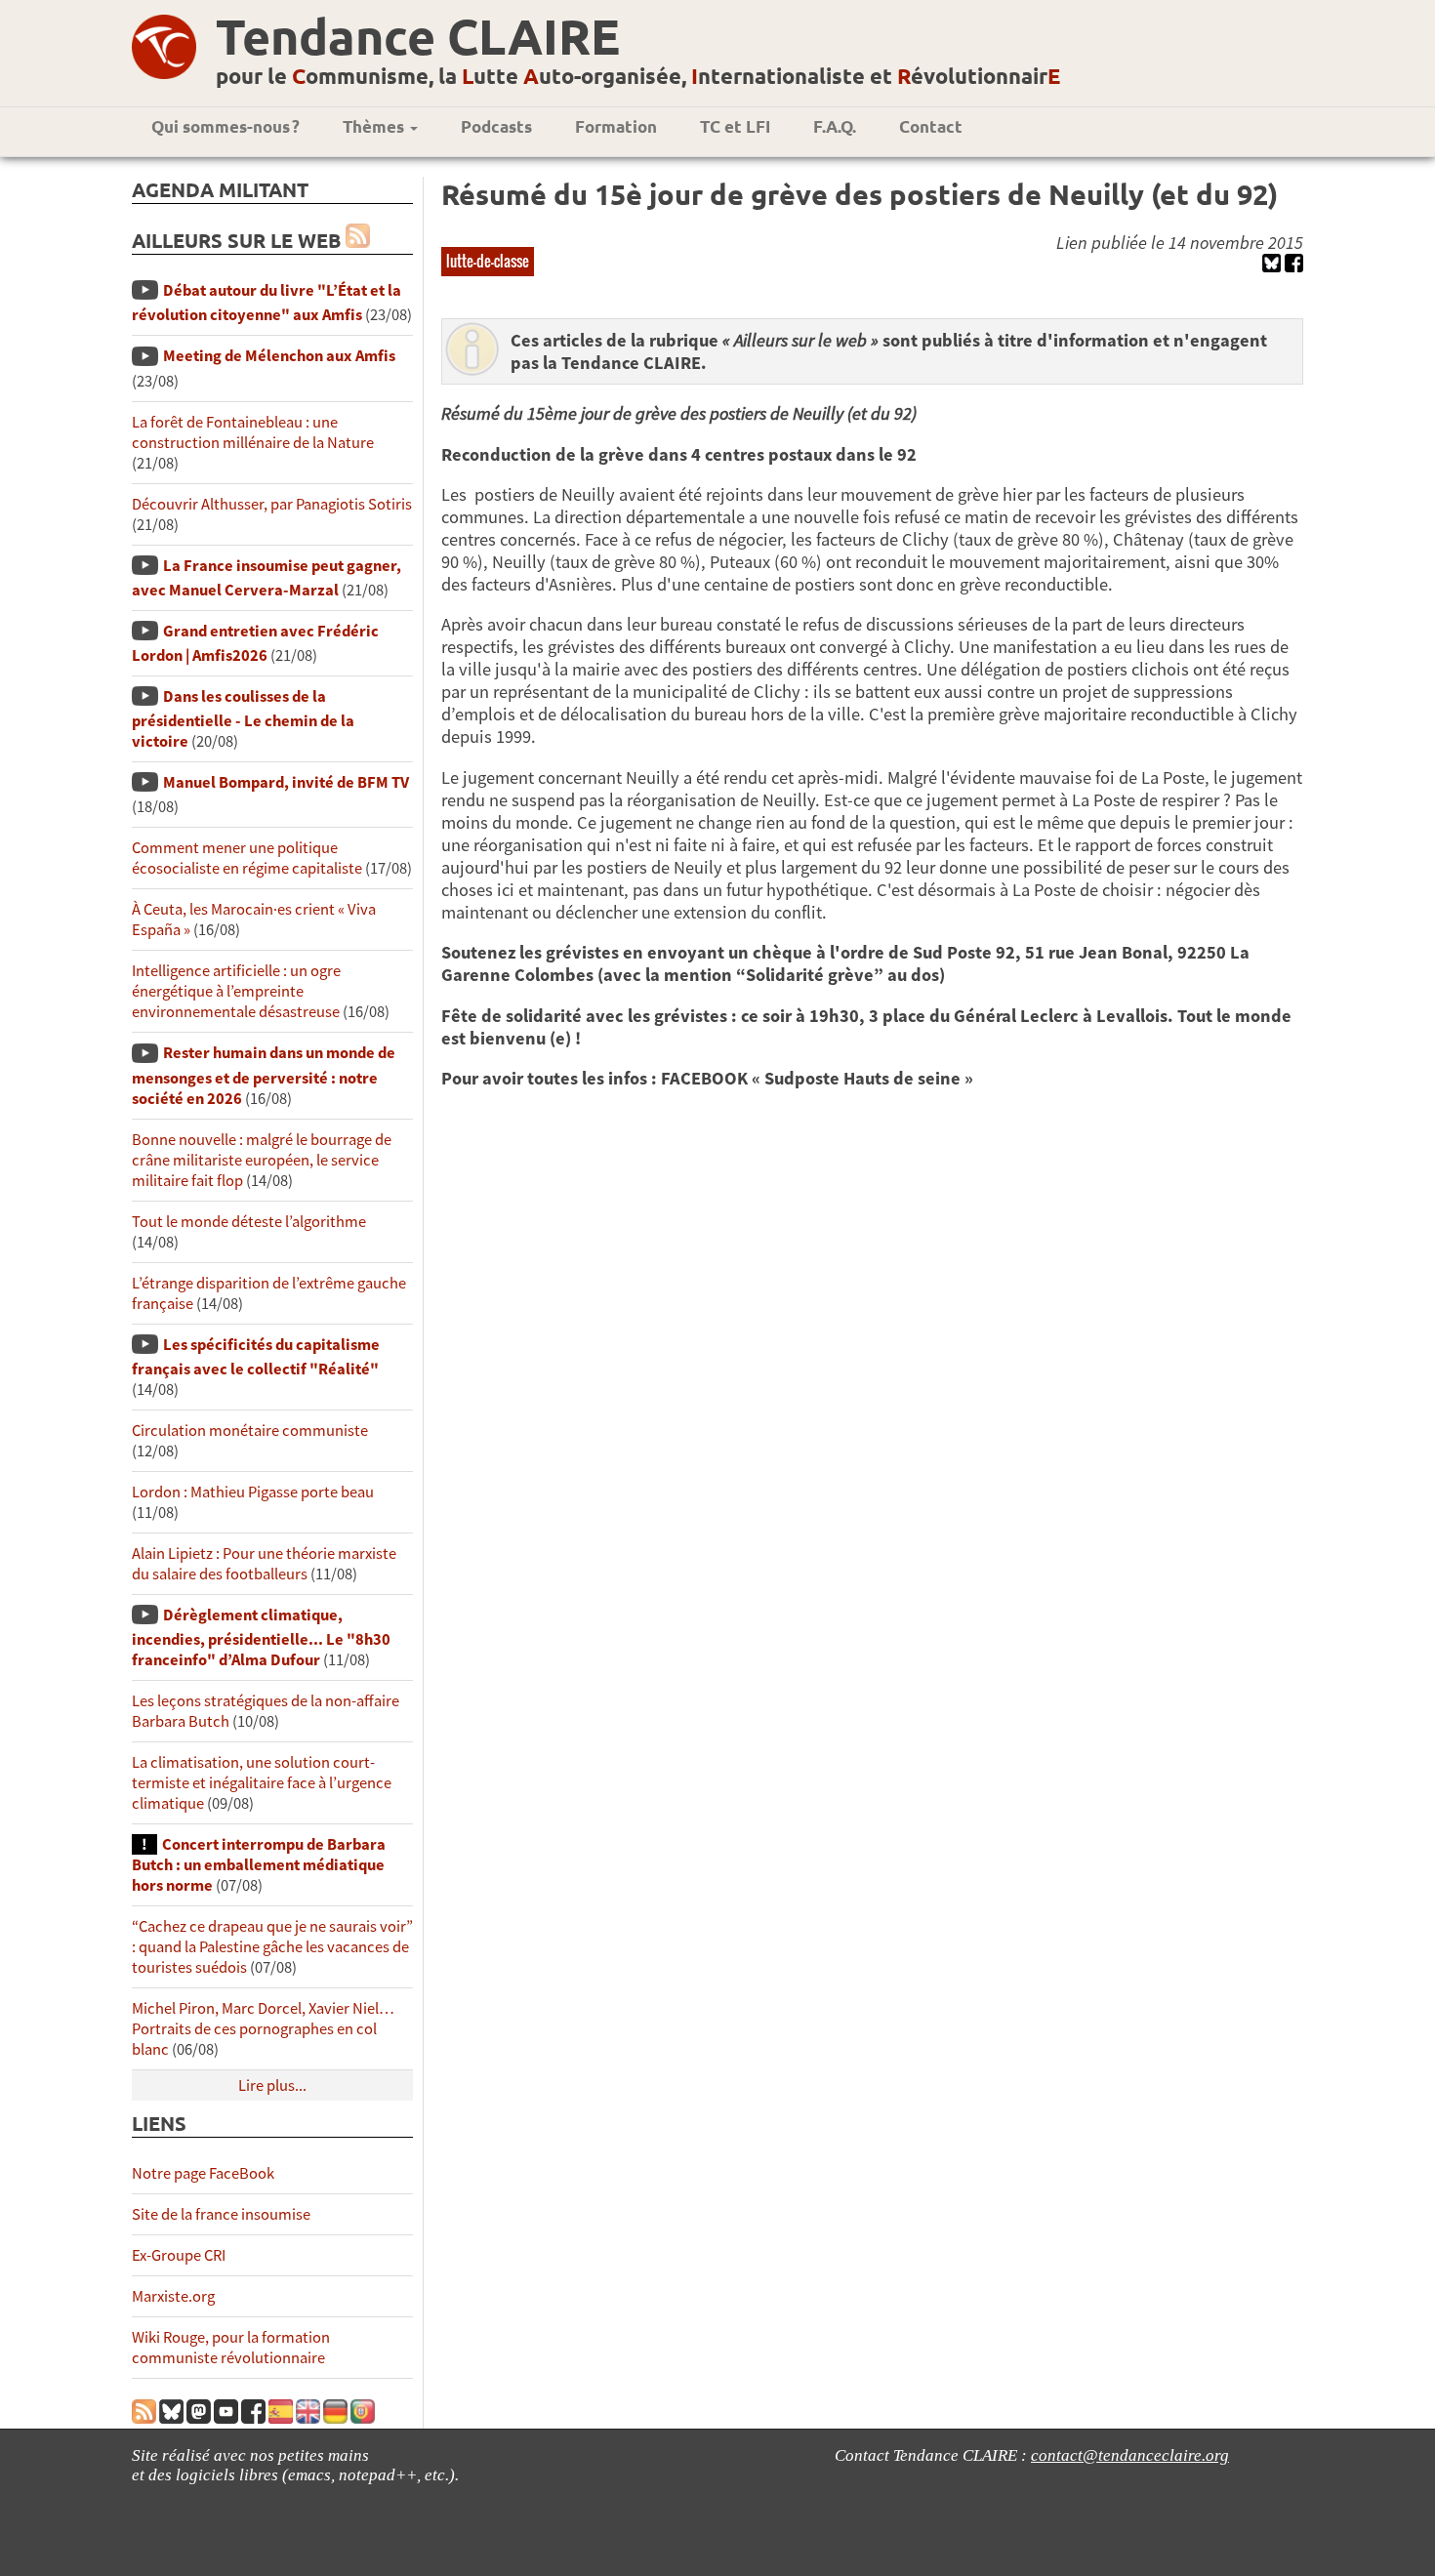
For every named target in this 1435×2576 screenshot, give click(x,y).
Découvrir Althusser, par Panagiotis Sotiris (272, 504)
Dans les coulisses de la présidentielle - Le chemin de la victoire (243, 719)
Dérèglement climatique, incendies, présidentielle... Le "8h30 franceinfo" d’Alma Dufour (261, 1637)
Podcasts (496, 126)
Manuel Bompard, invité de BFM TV (286, 782)
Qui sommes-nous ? (225, 126)
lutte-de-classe (488, 261)
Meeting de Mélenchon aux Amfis (279, 356)
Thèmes (375, 126)
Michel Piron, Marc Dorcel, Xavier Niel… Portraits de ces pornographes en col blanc (263, 2029)
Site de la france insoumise (221, 2214)
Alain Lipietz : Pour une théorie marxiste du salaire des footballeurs (264, 1564)
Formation (616, 126)
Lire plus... (272, 2085)
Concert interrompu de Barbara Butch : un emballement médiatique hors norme (259, 1865)
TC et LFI (735, 126)
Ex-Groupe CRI (179, 2255)
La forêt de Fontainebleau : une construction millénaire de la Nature (253, 432)
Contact (931, 126)
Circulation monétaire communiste (250, 1431)
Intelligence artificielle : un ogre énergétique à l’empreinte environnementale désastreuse (236, 991)
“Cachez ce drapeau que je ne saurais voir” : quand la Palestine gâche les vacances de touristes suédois (272, 1947)
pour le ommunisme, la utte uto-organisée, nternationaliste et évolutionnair (638, 76)
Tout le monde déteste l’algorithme (249, 1222)
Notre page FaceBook (203, 2173)
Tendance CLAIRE (418, 36)
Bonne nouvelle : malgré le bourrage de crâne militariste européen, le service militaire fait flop (262, 1160)
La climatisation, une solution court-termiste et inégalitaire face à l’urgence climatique (262, 1783)
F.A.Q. (835, 126)
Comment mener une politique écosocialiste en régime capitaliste (247, 858)
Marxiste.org (173, 2296)
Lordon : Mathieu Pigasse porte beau (253, 1492)
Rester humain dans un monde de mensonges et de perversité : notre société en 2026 (264, 1075)
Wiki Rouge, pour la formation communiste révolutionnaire (231, 2348)
